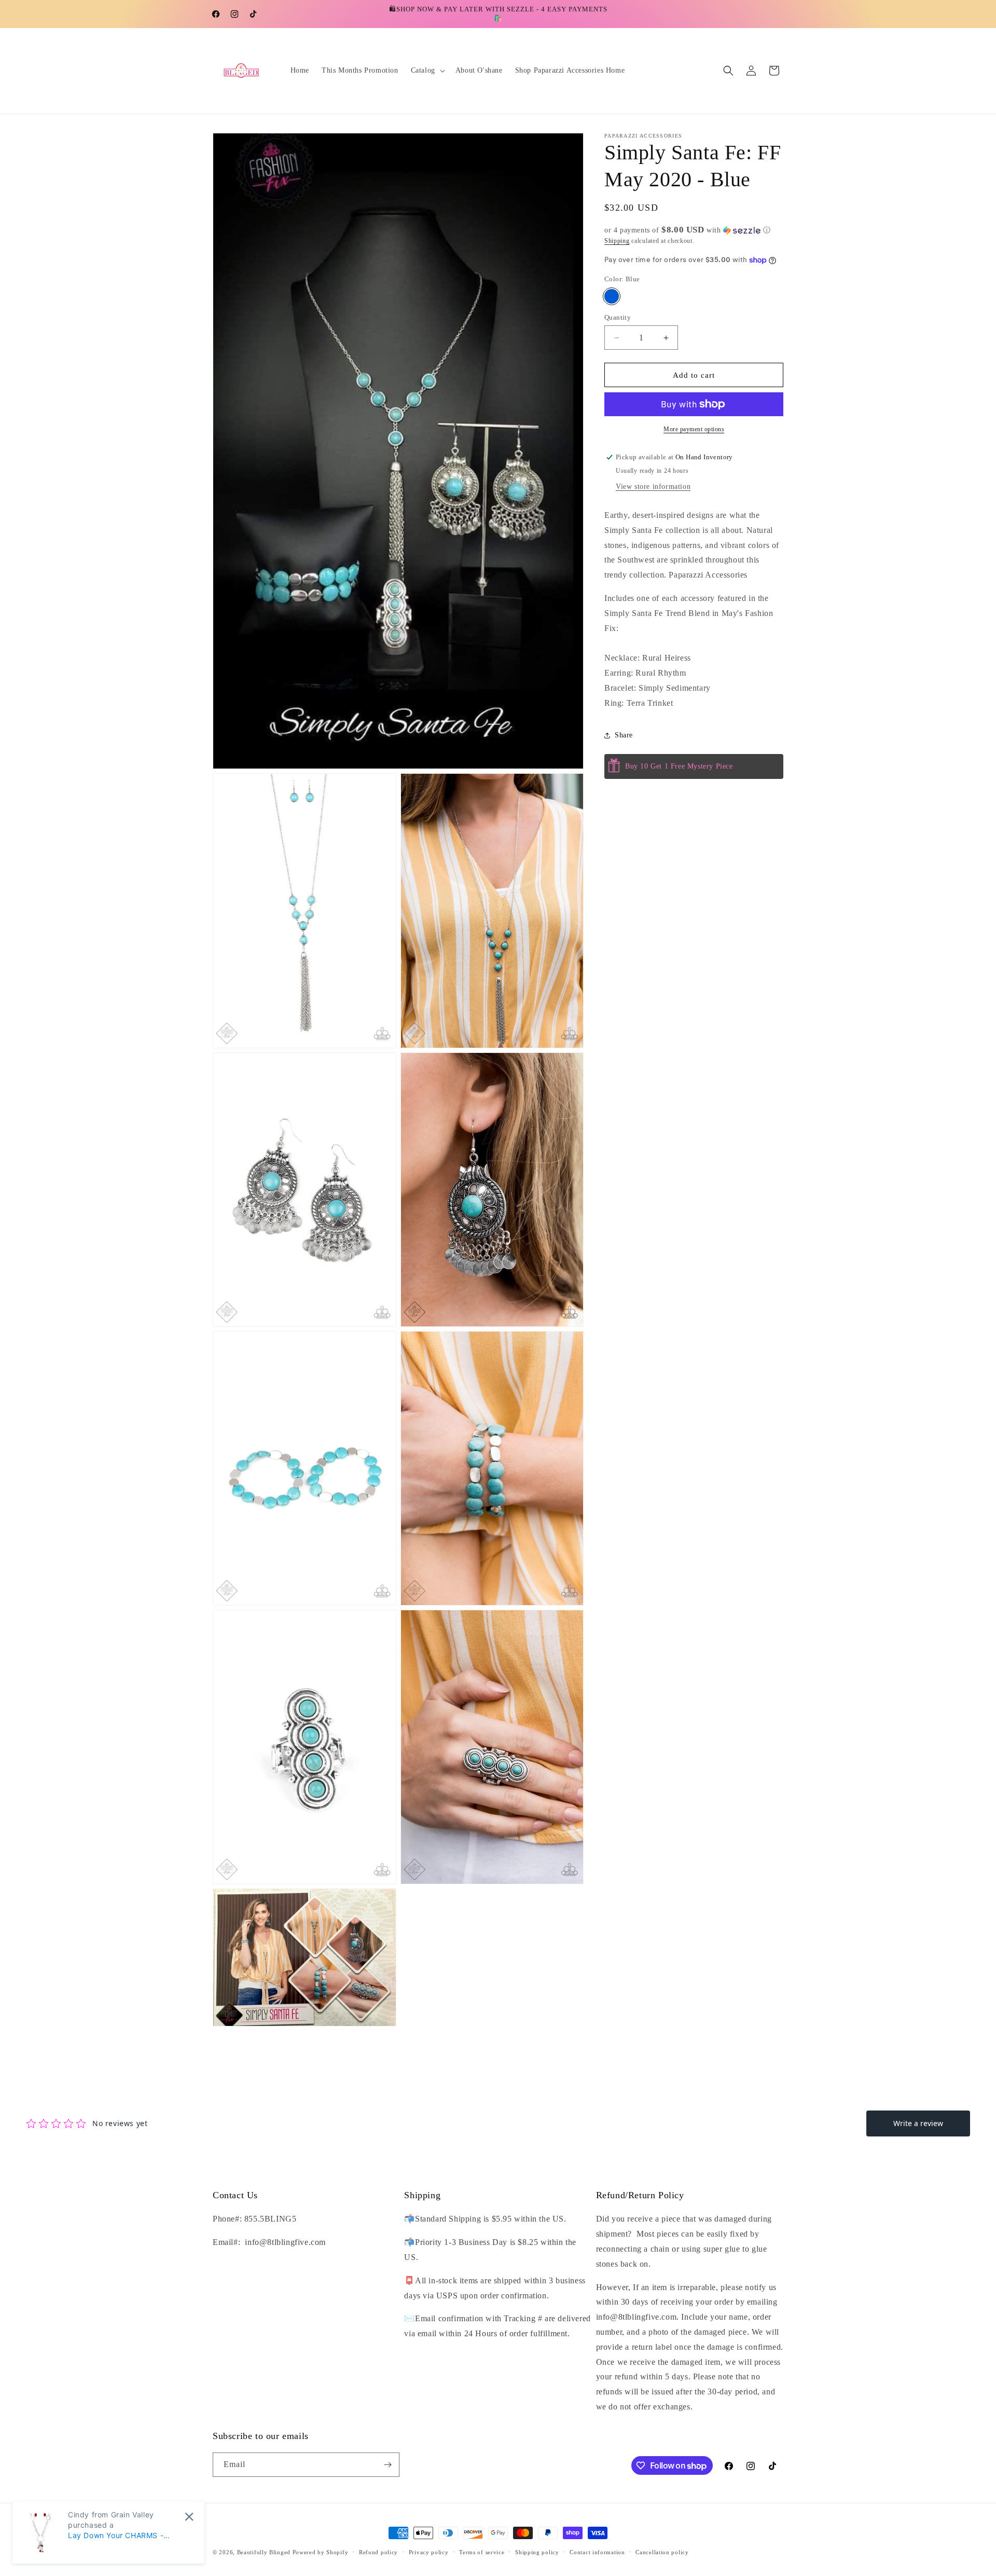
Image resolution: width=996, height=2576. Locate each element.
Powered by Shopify (321, 2552)
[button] (427, 71)
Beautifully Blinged (264, 2552)
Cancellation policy (662, 2552)
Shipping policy (537, 2552)
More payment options (694, 429)
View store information (653, 487)
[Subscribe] (388, 2465)
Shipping (617, 241)
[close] (189, 2517)
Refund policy (378, 2552)
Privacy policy (429, 2552)
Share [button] (624, 735)
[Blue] (612, 296)
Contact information (597, 2552)
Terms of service (482, 2552)
